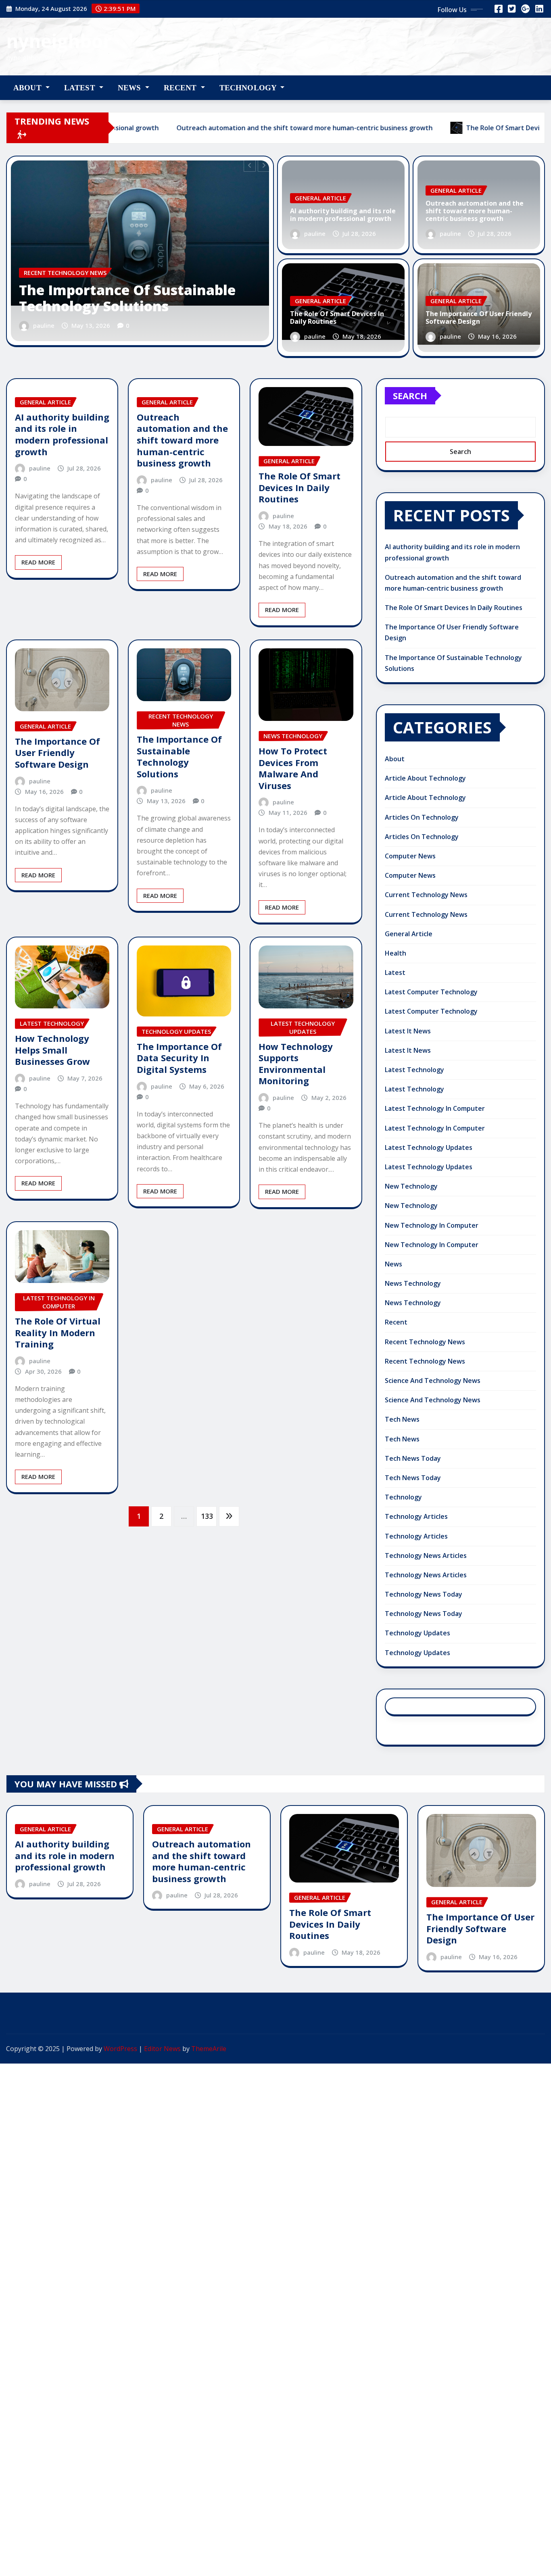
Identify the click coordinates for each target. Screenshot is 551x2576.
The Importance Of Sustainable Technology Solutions (179, 756)
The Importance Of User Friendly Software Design (479, 318)
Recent (181, 88)
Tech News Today (413, 1458)
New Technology (411, 1186)
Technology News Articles (426, 1556)
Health (396, 953)
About (28, 88)
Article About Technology (425, 778)
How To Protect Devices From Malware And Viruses (293, 768)
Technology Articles (416, 1516)
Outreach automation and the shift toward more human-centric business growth (250, 290)
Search (410, 396)
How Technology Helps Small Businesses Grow (52, 1050)
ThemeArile (209, 2049)
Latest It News (408, 1031)
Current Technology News (426, 895)
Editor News (162, 2049)
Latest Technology (414, 1070)
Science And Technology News (433, 1381)
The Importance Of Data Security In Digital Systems (179, 1058)
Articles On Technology (422, 817)
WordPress (120, 2049)
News (130, 88)
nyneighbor (59, 41)
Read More (38, 562)
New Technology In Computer (432, 1225)
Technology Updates (417, 1633)
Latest (81, 88)
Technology (249, 88)
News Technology (413, 1283)
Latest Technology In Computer (435, 1108)
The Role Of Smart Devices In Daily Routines (337, 318)
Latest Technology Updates (429, 1147)
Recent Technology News (425, 1342)
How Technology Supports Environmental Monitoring (296, 1064)
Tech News (402, 1419)
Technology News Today (424, 1594)
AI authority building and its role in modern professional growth (343, 215)
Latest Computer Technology (431, 992)
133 (207, 1516)
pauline (157, 325)
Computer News (410, 856)
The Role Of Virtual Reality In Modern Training (58, 1332)
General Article (409, 934)
